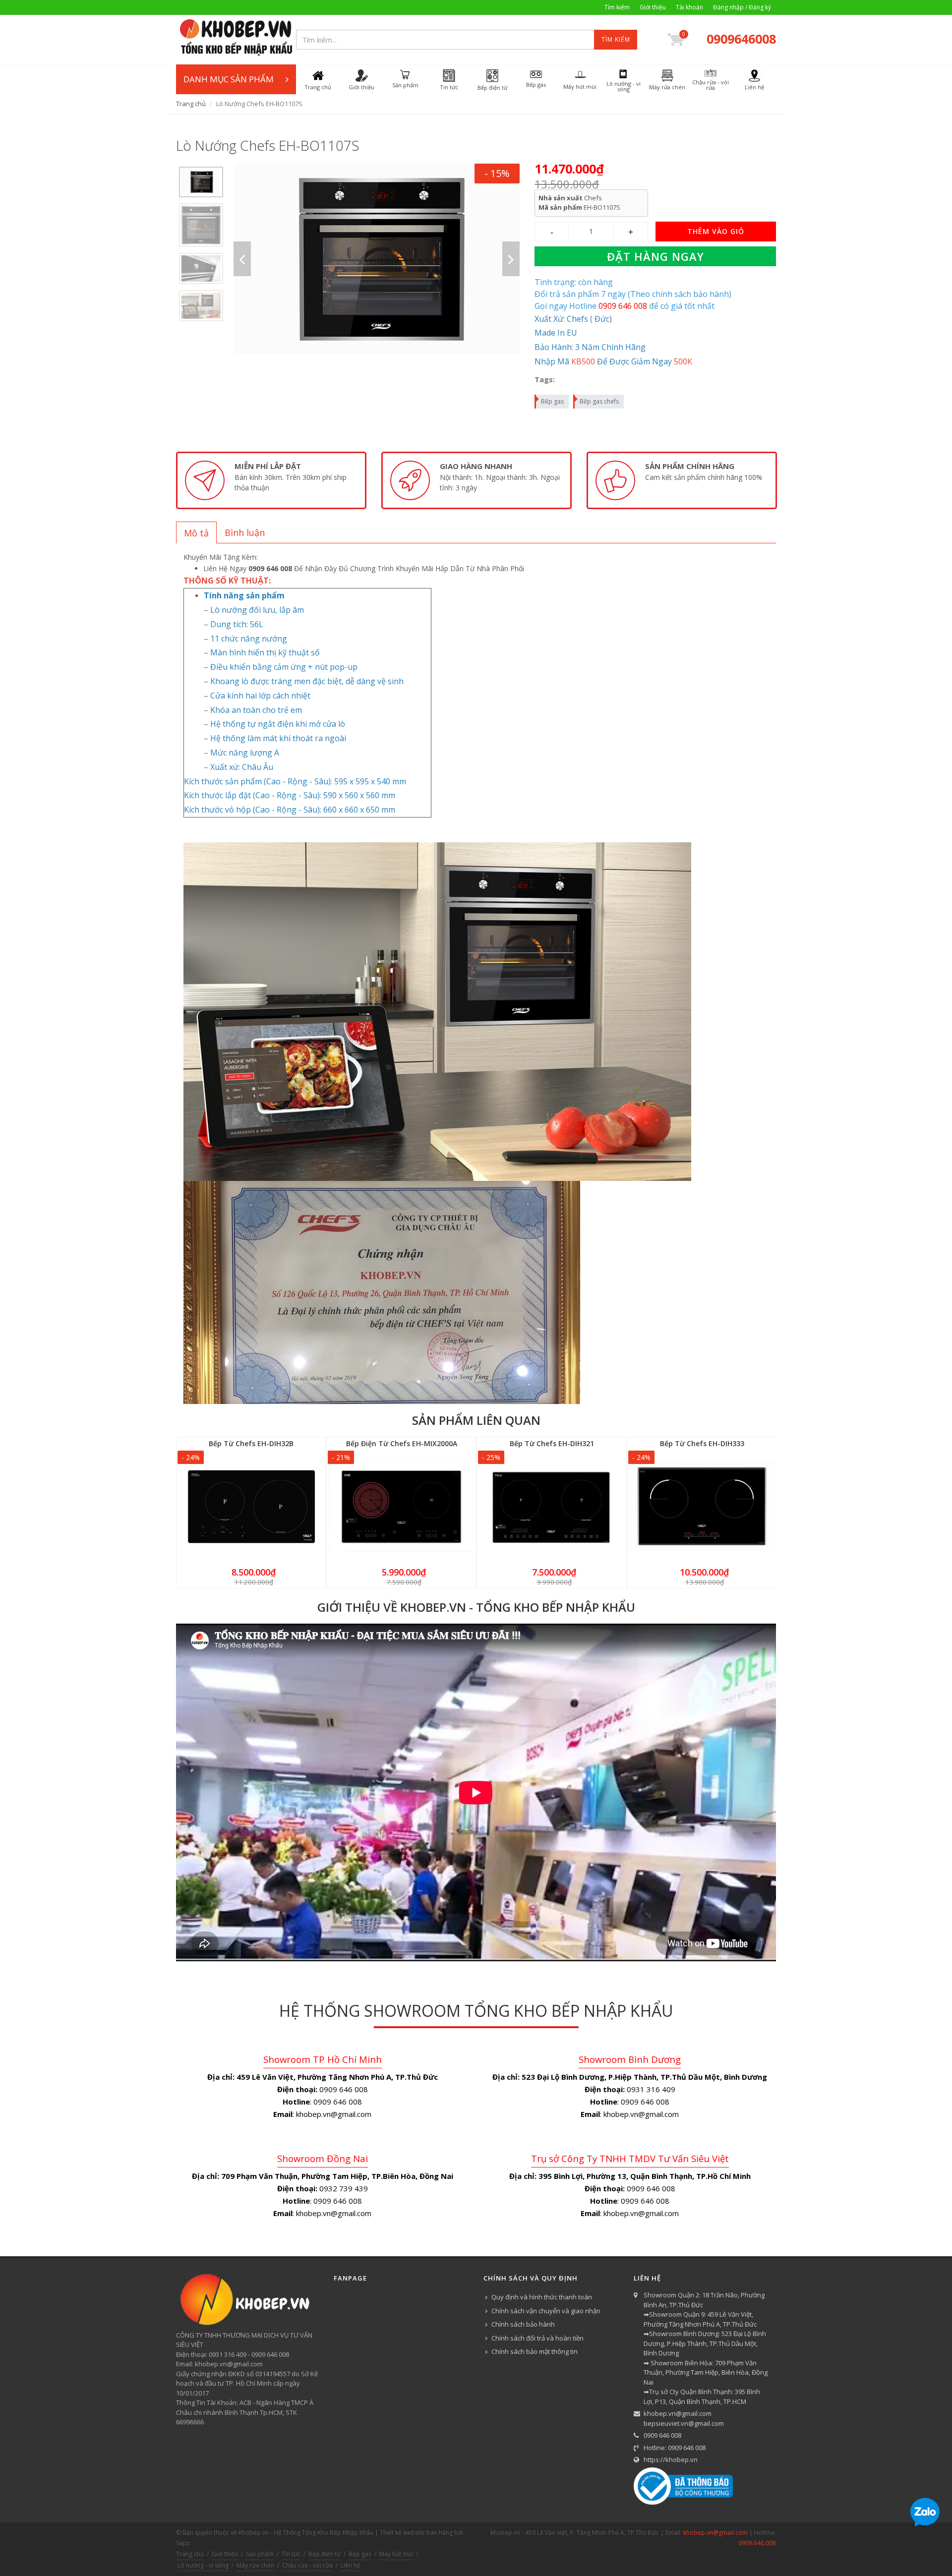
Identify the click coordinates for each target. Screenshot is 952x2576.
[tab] (196, 532)
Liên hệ (351, 2565)
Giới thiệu (653, 7)
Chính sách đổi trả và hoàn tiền (537, 2338)
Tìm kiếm (617, 7)
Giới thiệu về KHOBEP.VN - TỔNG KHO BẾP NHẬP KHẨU (476, 1607)
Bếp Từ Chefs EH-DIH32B (251, 1443)
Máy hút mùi (396, 2554)
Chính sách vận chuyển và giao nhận (546, 2311)
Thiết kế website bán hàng (416, 2533)
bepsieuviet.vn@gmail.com (684, 2423)
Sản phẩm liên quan (476, 1420)
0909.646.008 (757, 2543)
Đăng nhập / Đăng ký (742, 7)
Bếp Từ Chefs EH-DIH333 (702, 1443)
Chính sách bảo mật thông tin (535, 2351)
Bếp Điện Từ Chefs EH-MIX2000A (402, 1443)
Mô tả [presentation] (196, 533)
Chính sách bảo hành (523, 2324)
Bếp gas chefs (599, 401)
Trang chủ (191, 104)
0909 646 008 (662, 2435)
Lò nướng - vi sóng (203, 2565)
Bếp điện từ (325, 2554)
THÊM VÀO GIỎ (716, 231)
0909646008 (741, 39)
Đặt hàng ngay (655, 256)
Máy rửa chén (255, 2565)
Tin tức (291, 2554)
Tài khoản (689, 7)
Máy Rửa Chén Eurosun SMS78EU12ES (117, 2538)
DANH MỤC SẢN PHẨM (229, 79)
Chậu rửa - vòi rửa (307, 2565)
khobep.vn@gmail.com (678, 2413)
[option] (201, 182)
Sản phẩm (260, 2554)
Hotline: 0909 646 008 (675, 2448)
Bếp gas (552, 401)
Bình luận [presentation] (245, 532)
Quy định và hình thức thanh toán (542, 2297)
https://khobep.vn (671, 2459)
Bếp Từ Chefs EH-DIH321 (552, 1443)
